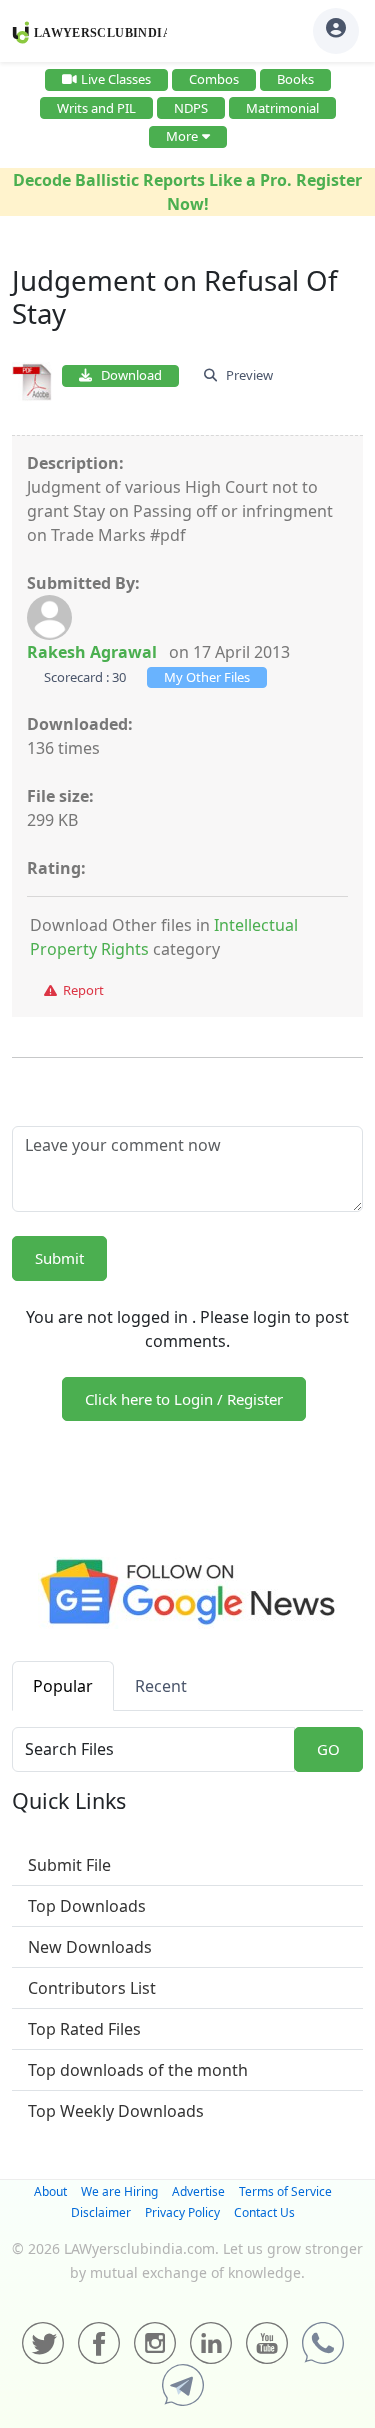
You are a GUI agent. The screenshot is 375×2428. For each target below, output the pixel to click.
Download (127, 375)
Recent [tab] (161, 1686)
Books (295, 79)
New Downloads (90, 1947)
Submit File (69, 1865)
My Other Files (207, 677)
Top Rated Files (84, 2029)
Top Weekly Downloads (116, 2111)
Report (80, 990)
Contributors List (92, 1988)
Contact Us (264, 2212)
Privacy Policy (182, 2212)
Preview (245, 375)
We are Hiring (119, 2191)
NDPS (191, 108)
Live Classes (116, 79)
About (50, 2191)
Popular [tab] (63, 1686)
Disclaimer (101, 2212)
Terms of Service (285, 2191)
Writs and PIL (96, 108)
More (182, 136)
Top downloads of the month (138, 2070)
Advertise (198, 2191)
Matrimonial (282, 108)
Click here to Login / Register (184, 1399)
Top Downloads (87, 1906)
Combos (214, 79)
